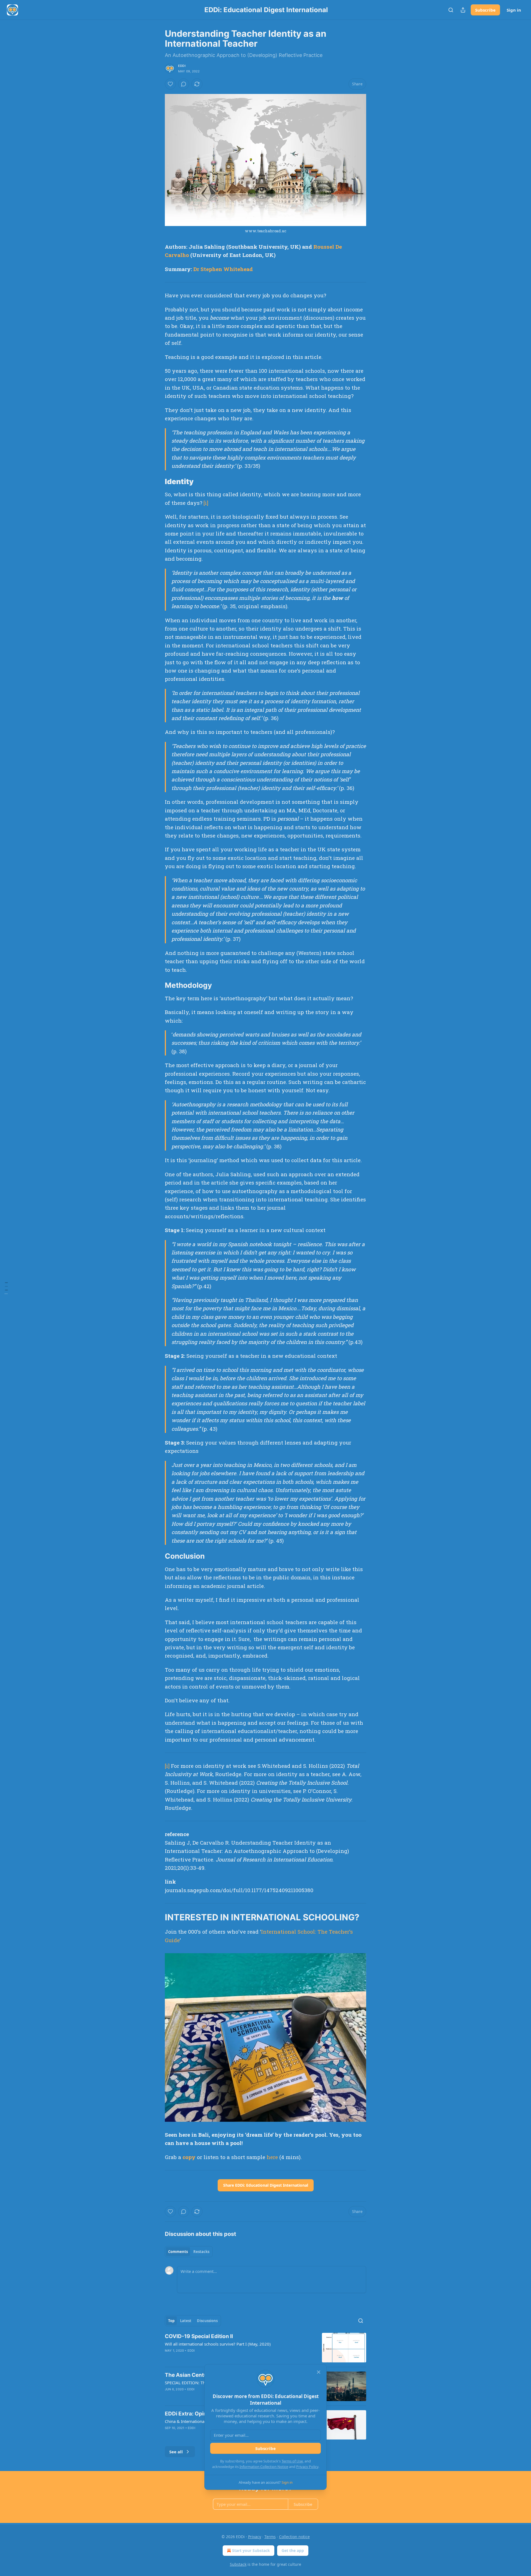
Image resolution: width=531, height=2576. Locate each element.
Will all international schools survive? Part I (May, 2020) (218, 2344)
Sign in (514, 10)
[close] (319, 2372)
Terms (270, 2537)
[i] (206, 503)
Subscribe (485, 10)
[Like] (170, 84)
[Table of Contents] (6, 1288)
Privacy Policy (307, 2467)
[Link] (157, 482)
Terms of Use (292, 2461)
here (272, 2157)
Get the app (293, 2550)
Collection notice (294, 2537)
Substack (238, 2564)
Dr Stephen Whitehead (223, 269)
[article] (265, 2348)
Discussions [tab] (207, 2321)
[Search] (451, 10)
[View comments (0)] (184, 84)
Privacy (255, 2537)
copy (189, 2157)
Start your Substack (251, 2550)
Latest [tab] (186, 2321)
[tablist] (189, 2252)
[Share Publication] (463, 10)
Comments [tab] (178, 2252)
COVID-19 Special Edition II (199, 2336)
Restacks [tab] (201, 2252)
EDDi (182, 66)
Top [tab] (171, 2321)
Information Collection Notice (264, 2467)
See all (176, 2452)
